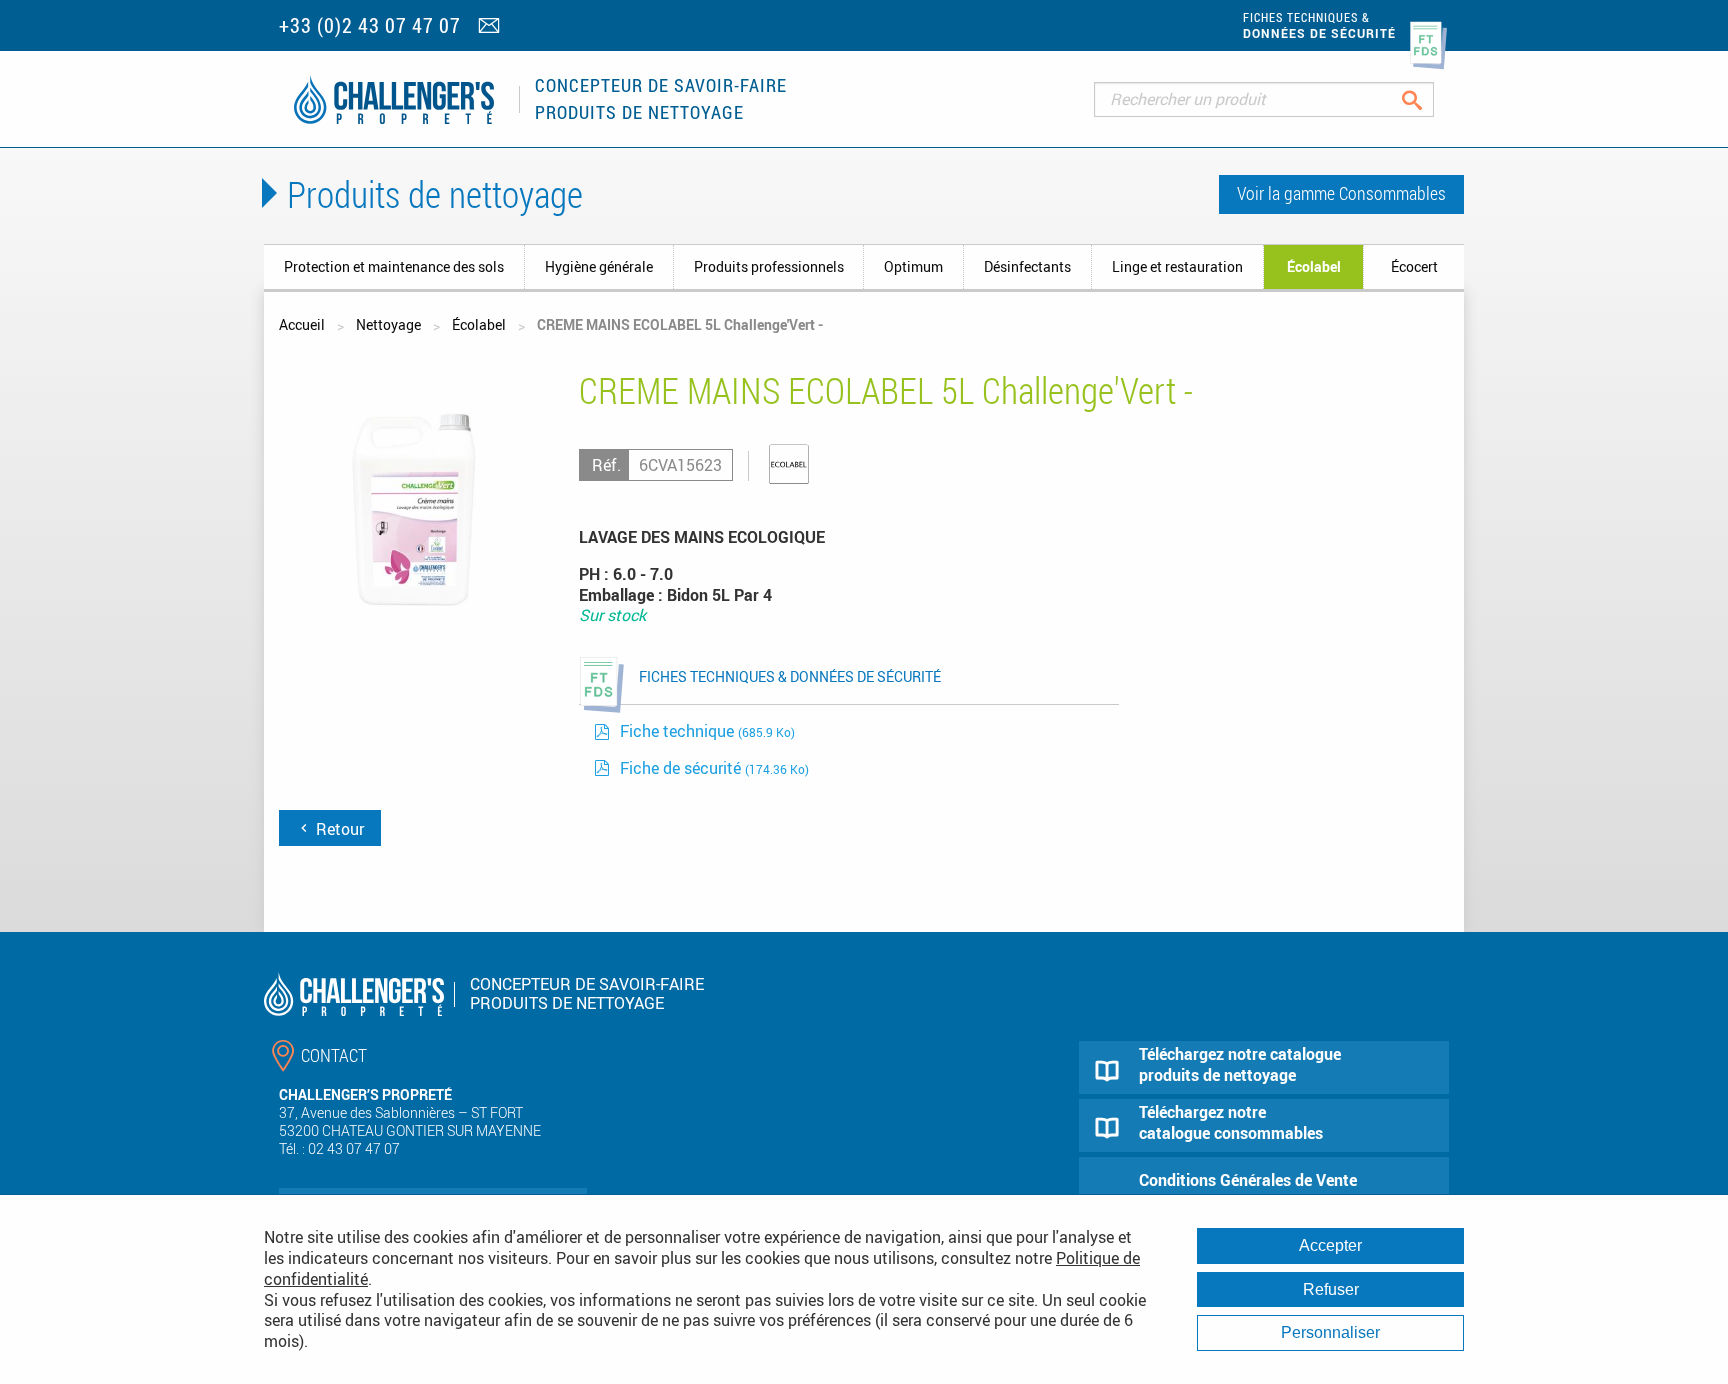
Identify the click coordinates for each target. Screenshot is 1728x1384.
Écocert (1414, 266)
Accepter (1330, 1245)
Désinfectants (1027, 266)
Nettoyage (388, 324)
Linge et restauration (1177, 266)
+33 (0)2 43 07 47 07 (370, 25)
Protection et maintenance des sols (394, 266)
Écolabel (1314, 266)
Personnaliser (1330, 1332)
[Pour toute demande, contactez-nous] (491, 27)
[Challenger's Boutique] (394, 99)
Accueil (302, 324)
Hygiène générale (599, 266)
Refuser (1331, 1289)
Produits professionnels (769, 266)
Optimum (913, 266)
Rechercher (1427, 99)
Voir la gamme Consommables (1341, 193)
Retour (338, 829)
